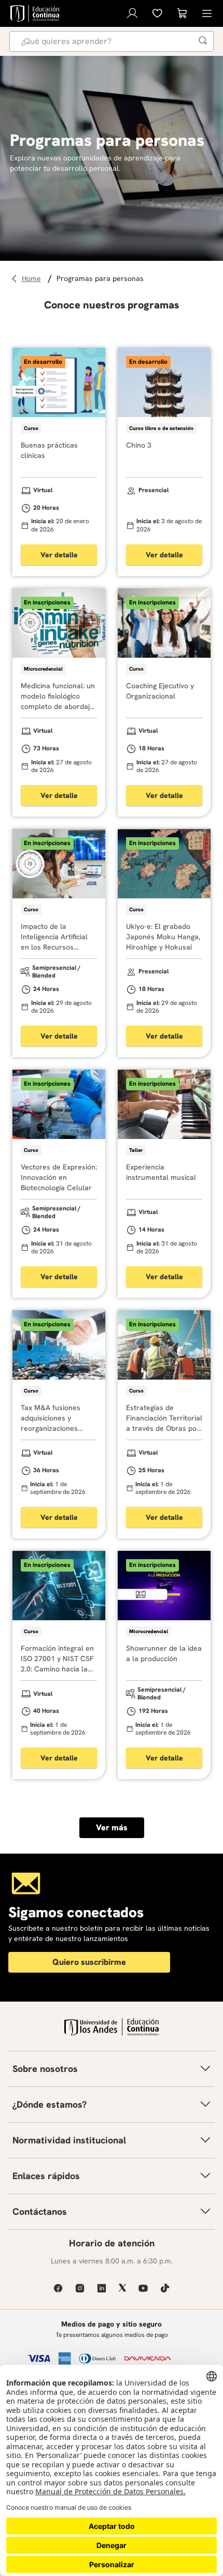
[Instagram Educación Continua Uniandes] (80, 2288)
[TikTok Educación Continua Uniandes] (165, 2288)
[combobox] (112, 41)
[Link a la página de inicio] (33, 279)
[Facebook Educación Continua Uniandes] (58, 2288)
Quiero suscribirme (89, 1962)
